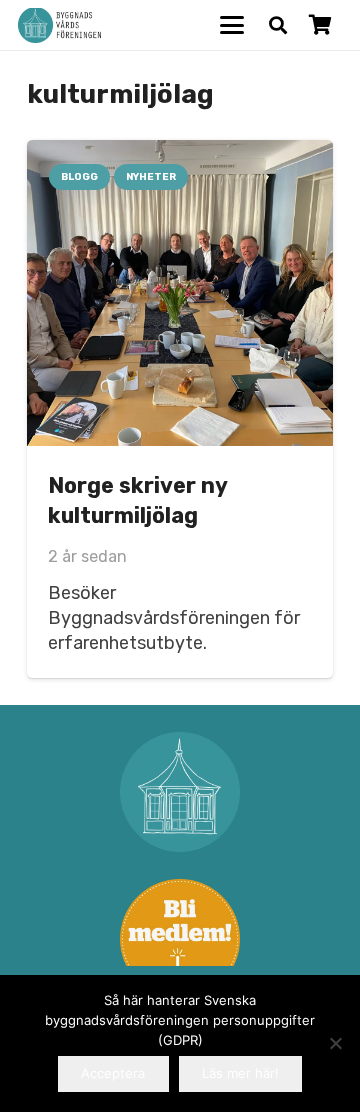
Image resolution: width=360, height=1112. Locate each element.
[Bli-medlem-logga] (180, 939)
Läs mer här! (240, 1073)
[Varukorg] (320, 25)
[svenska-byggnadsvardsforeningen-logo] (59, 25)
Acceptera (113, 1073)
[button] (232, 25)
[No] (335, 1043)
